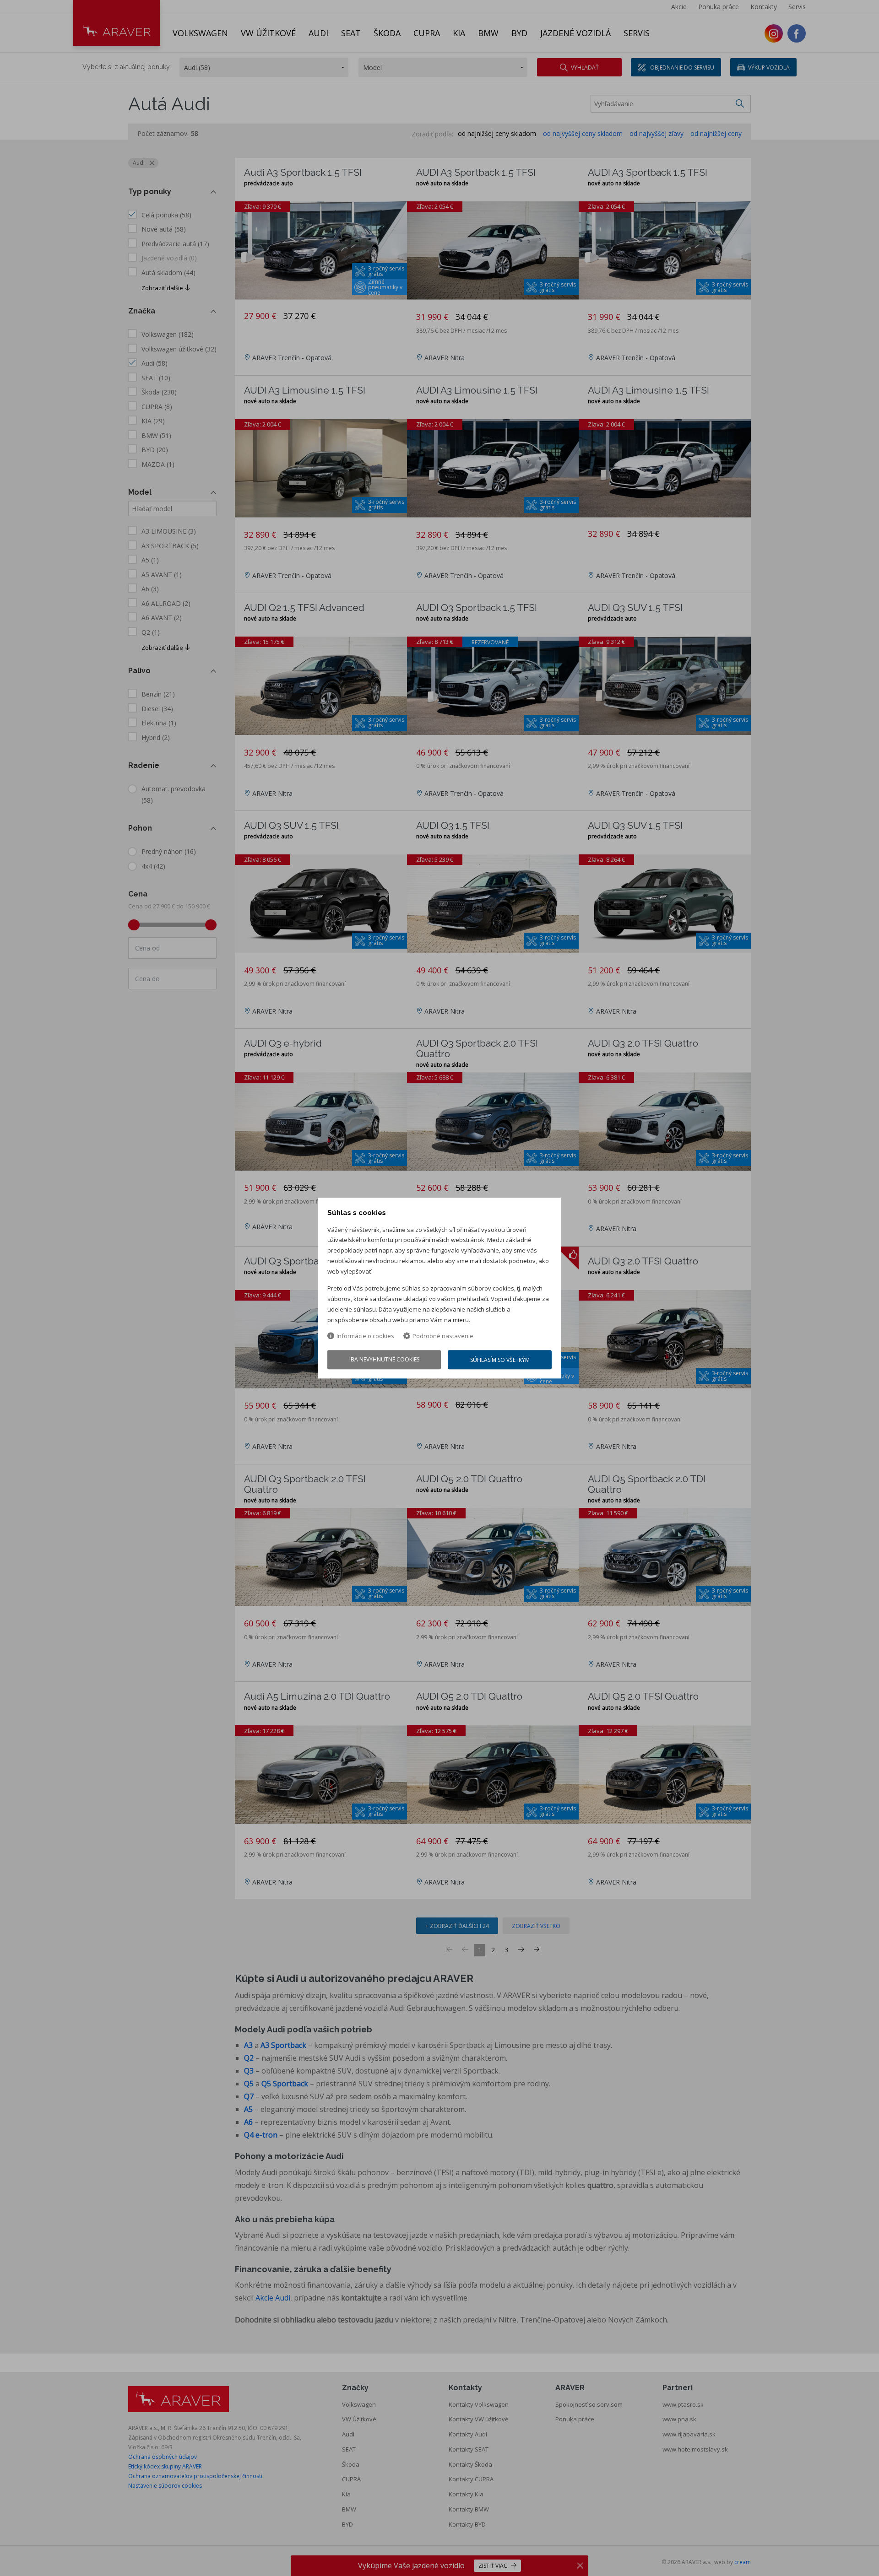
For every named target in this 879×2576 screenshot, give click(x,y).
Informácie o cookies (365, 1336)
